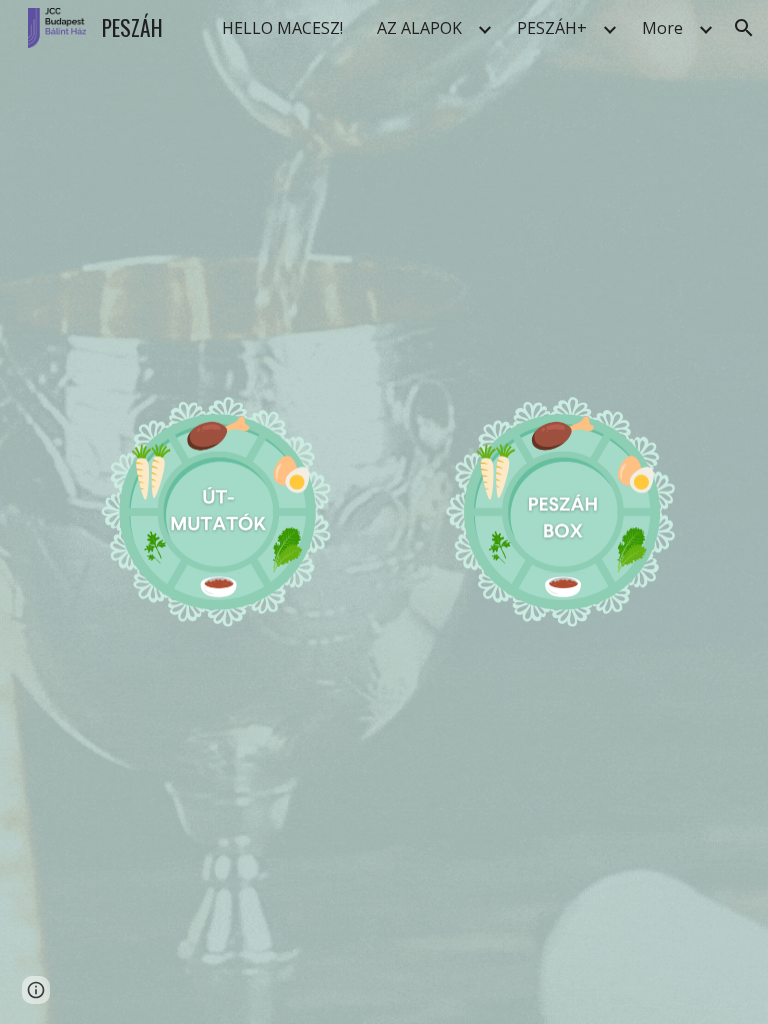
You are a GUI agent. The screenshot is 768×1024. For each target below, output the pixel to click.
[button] (744, 28)
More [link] (662, 28)
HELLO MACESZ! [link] (282, 28)
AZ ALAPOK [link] (419, 28)
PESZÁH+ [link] (552, 28)
